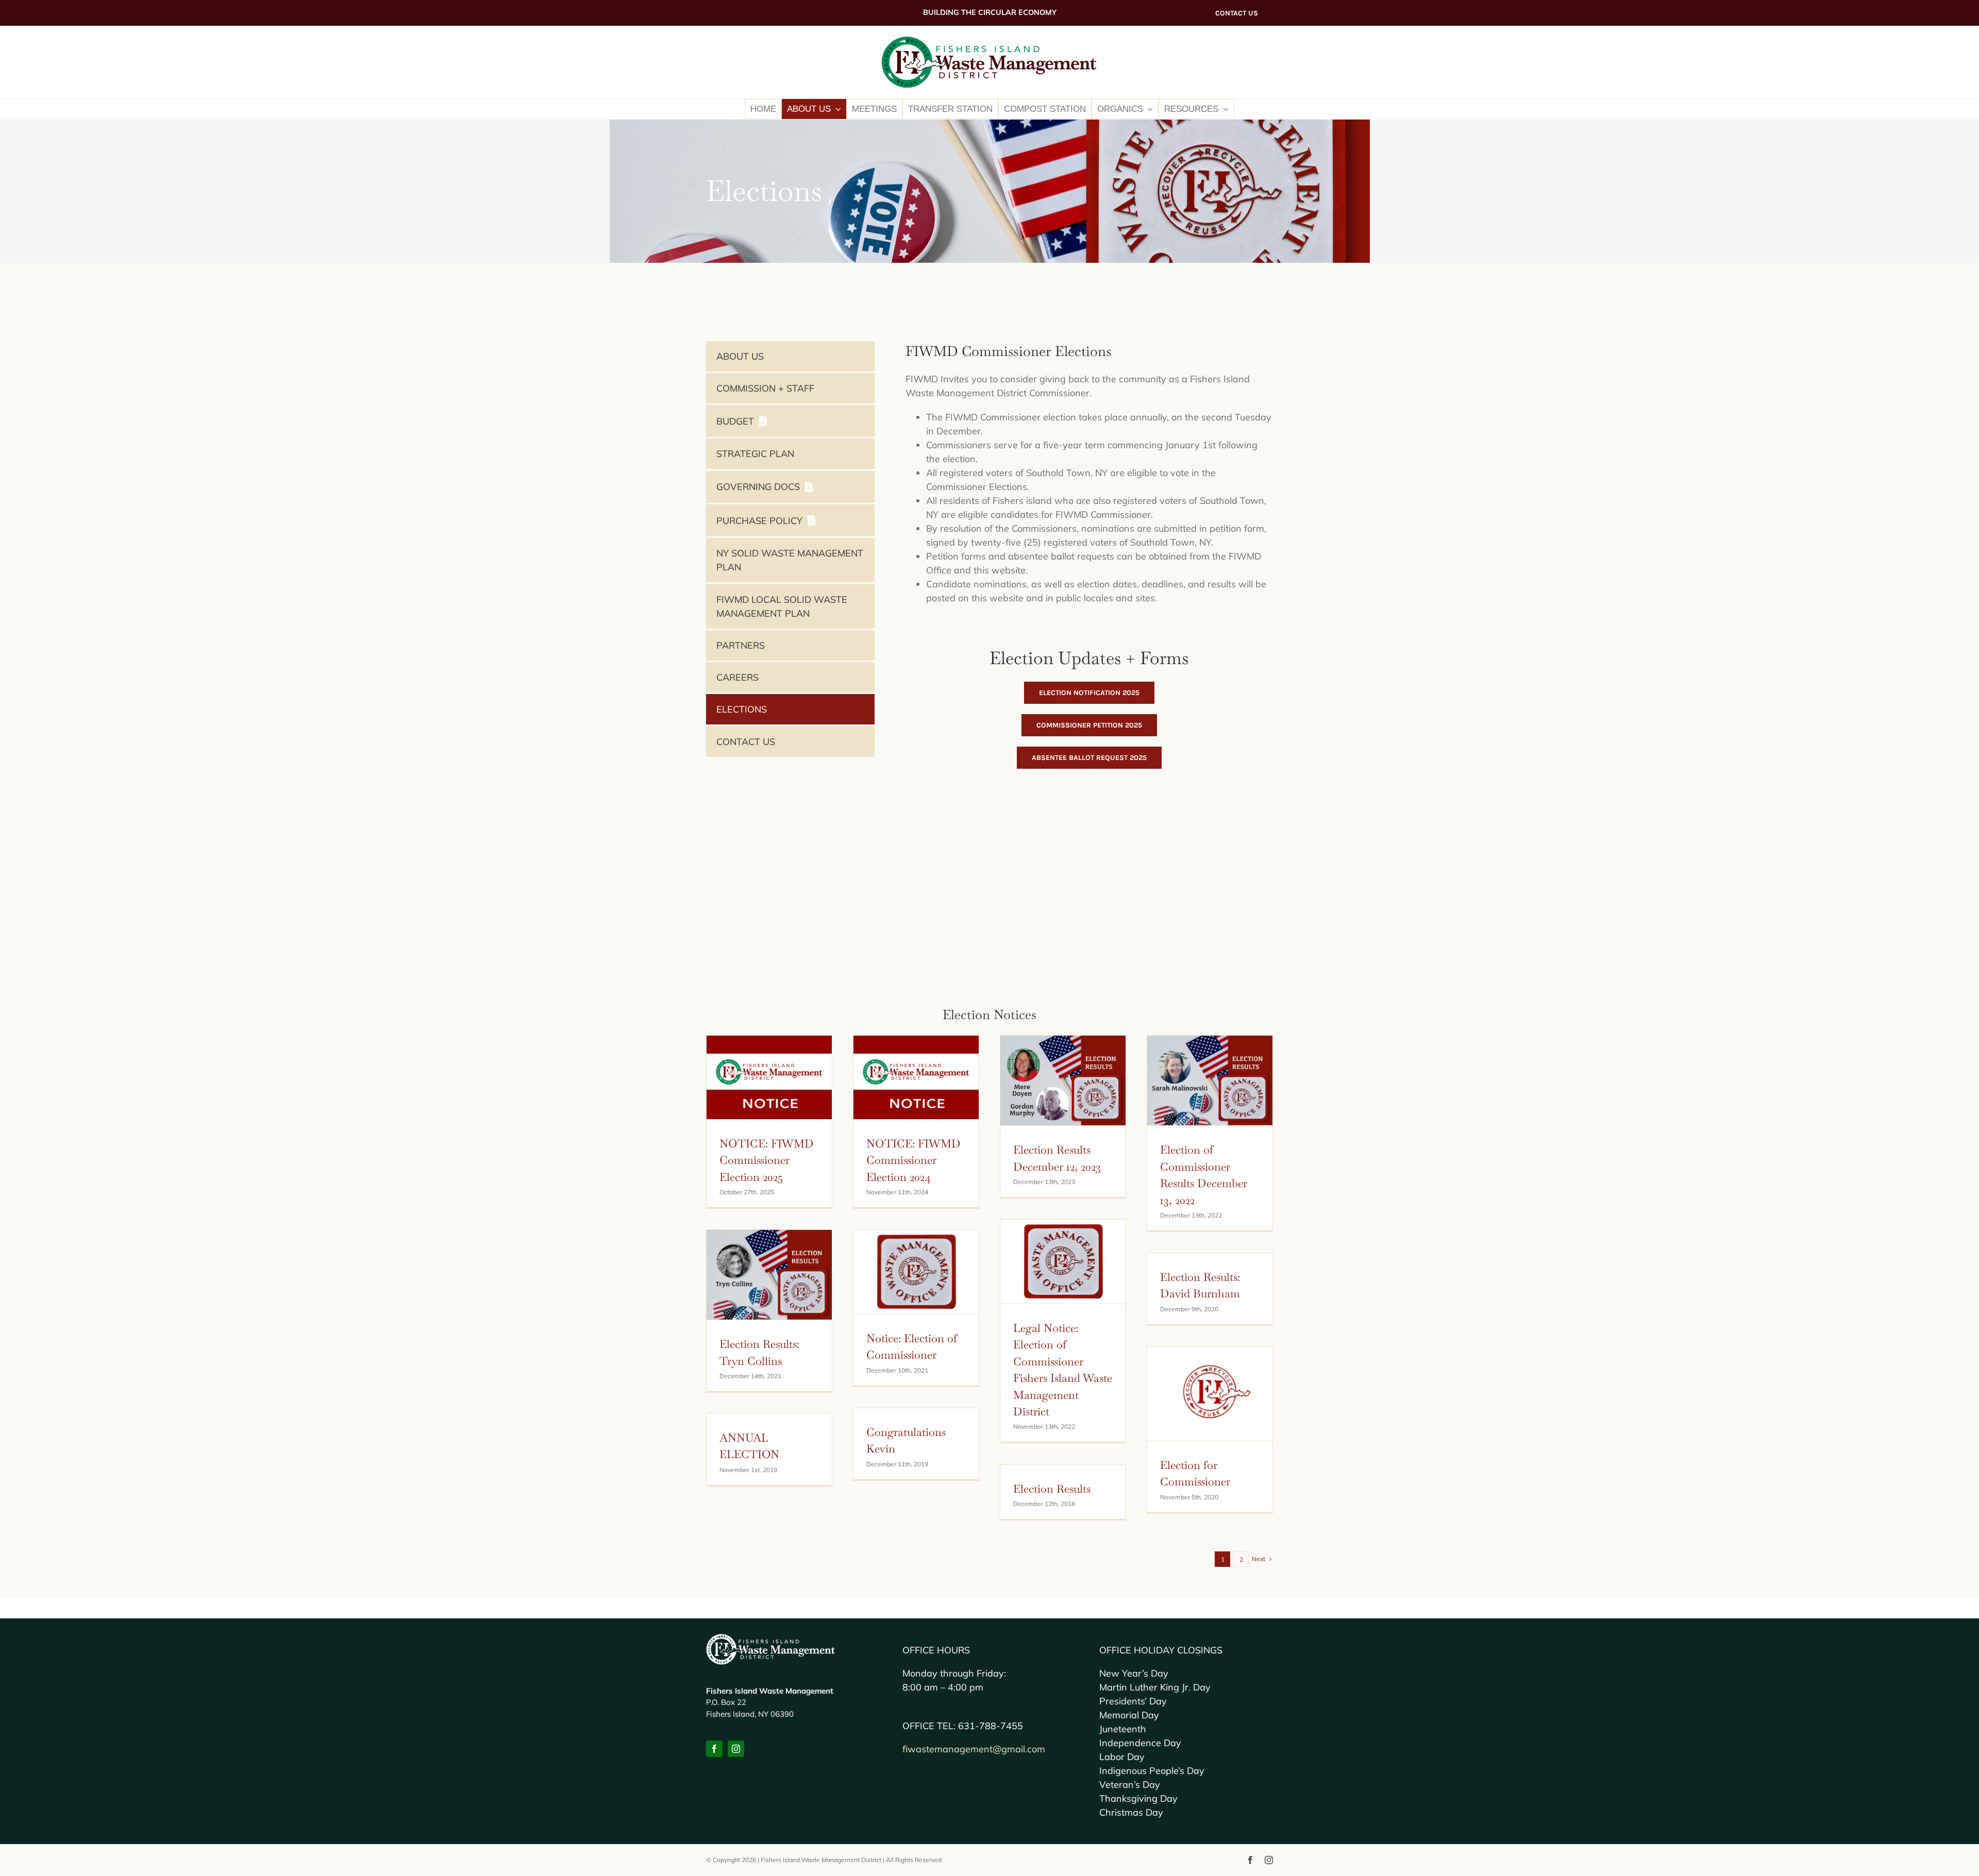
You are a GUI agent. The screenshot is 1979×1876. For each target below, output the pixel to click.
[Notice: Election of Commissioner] (916, 1272)
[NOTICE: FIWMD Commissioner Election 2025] (769, 1077)
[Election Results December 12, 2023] (1063, 1081)
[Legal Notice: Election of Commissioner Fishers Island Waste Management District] (1063, 1262)
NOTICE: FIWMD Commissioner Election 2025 (767, 1160)
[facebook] (714, 1749)
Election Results (1052, 1489)
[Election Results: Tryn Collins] (769, 1275)
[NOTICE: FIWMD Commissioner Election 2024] (916, 1077)
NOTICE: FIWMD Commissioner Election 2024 (913, 1160)
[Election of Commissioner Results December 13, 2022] (1210, 1081)
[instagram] (736, 1749)
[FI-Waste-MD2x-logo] (989, 40)
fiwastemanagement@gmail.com (974, 1749)
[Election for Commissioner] (1210, 1394)
